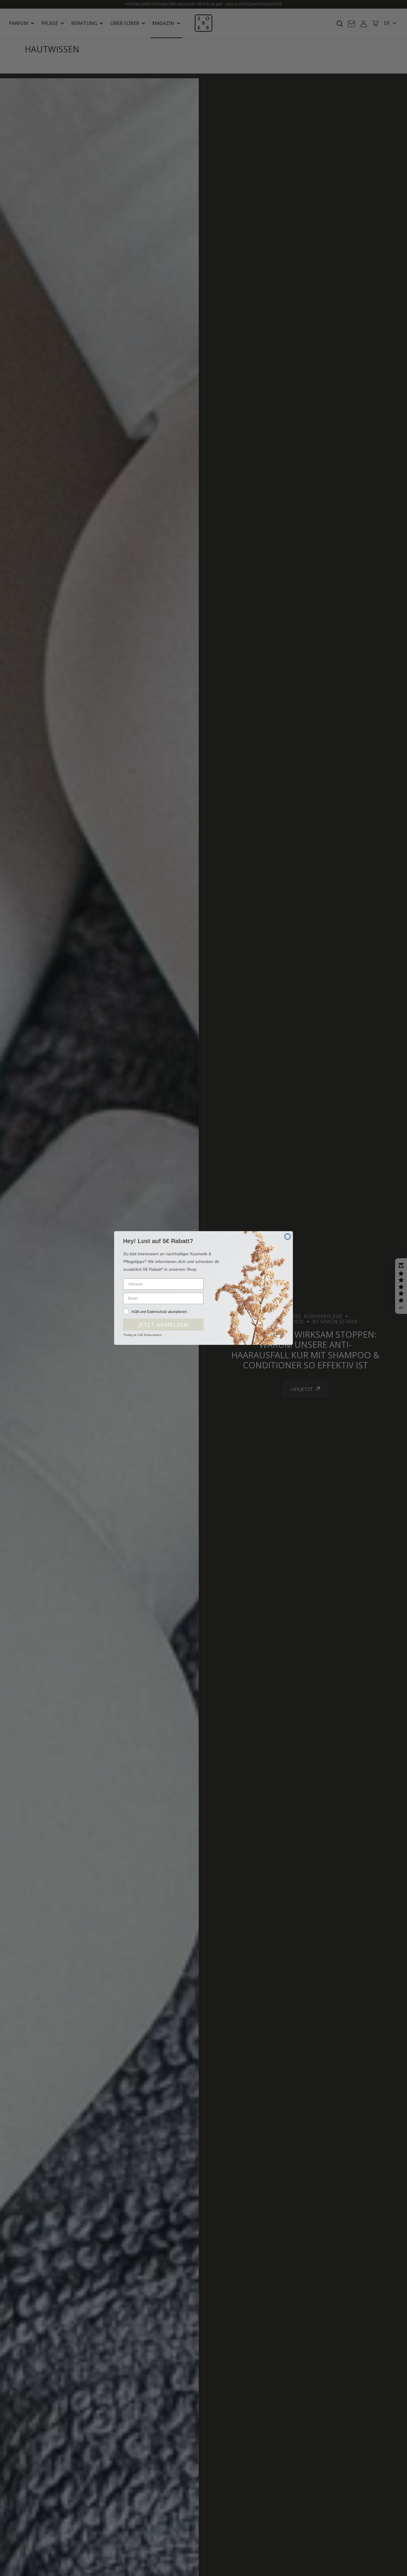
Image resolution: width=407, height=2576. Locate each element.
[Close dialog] (288, 1237)
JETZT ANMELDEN (163, 1325)
